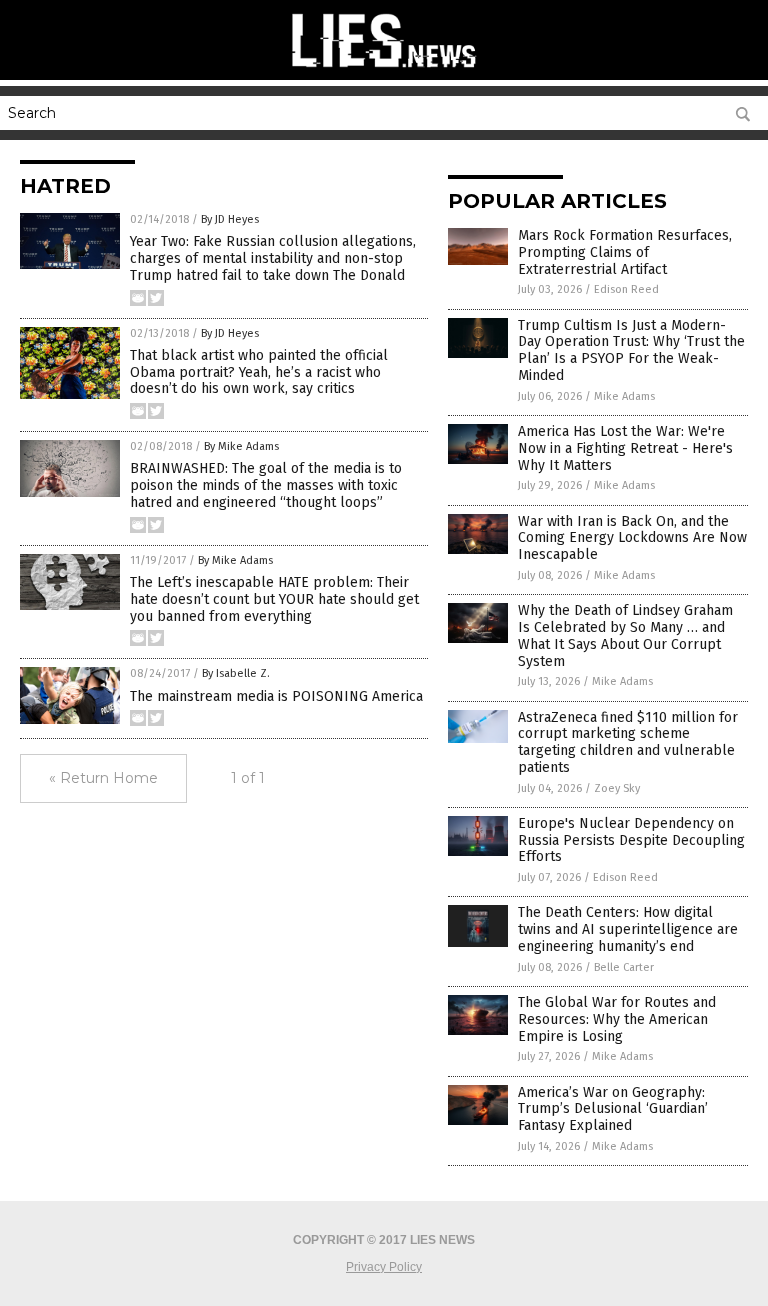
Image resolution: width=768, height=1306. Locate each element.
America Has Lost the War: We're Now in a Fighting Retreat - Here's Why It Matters (625, 448)
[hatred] (384, 70)
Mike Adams (624, 396)
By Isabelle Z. (236, 673)
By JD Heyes (230, 219)
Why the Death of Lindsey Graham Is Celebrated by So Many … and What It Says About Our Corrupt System (625, 635)
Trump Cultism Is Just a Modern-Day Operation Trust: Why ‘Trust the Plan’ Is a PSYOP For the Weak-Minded (631, 350)
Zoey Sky (617, 788)
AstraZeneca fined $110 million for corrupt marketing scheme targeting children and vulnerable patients (628, 742)
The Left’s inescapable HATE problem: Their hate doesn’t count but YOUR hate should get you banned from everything (274, 599)
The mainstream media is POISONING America (276, 696)
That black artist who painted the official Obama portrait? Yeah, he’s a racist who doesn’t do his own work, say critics (259, 372)
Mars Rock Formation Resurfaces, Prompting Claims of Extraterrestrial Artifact (625, 252)
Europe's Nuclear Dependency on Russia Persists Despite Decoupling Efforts (631, 840)
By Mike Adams (241, 446)
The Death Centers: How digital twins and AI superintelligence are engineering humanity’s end (628, 929)
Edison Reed (626, 289)
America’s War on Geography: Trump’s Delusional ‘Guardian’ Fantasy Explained (613, 1109)
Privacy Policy (384, 1267)
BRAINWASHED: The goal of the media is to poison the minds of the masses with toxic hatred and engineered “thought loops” (266, 485)
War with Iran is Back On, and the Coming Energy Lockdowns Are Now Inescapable (632, 538)
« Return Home (103, 778)
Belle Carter (624, 967)
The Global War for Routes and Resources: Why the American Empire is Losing (617, 1019)
